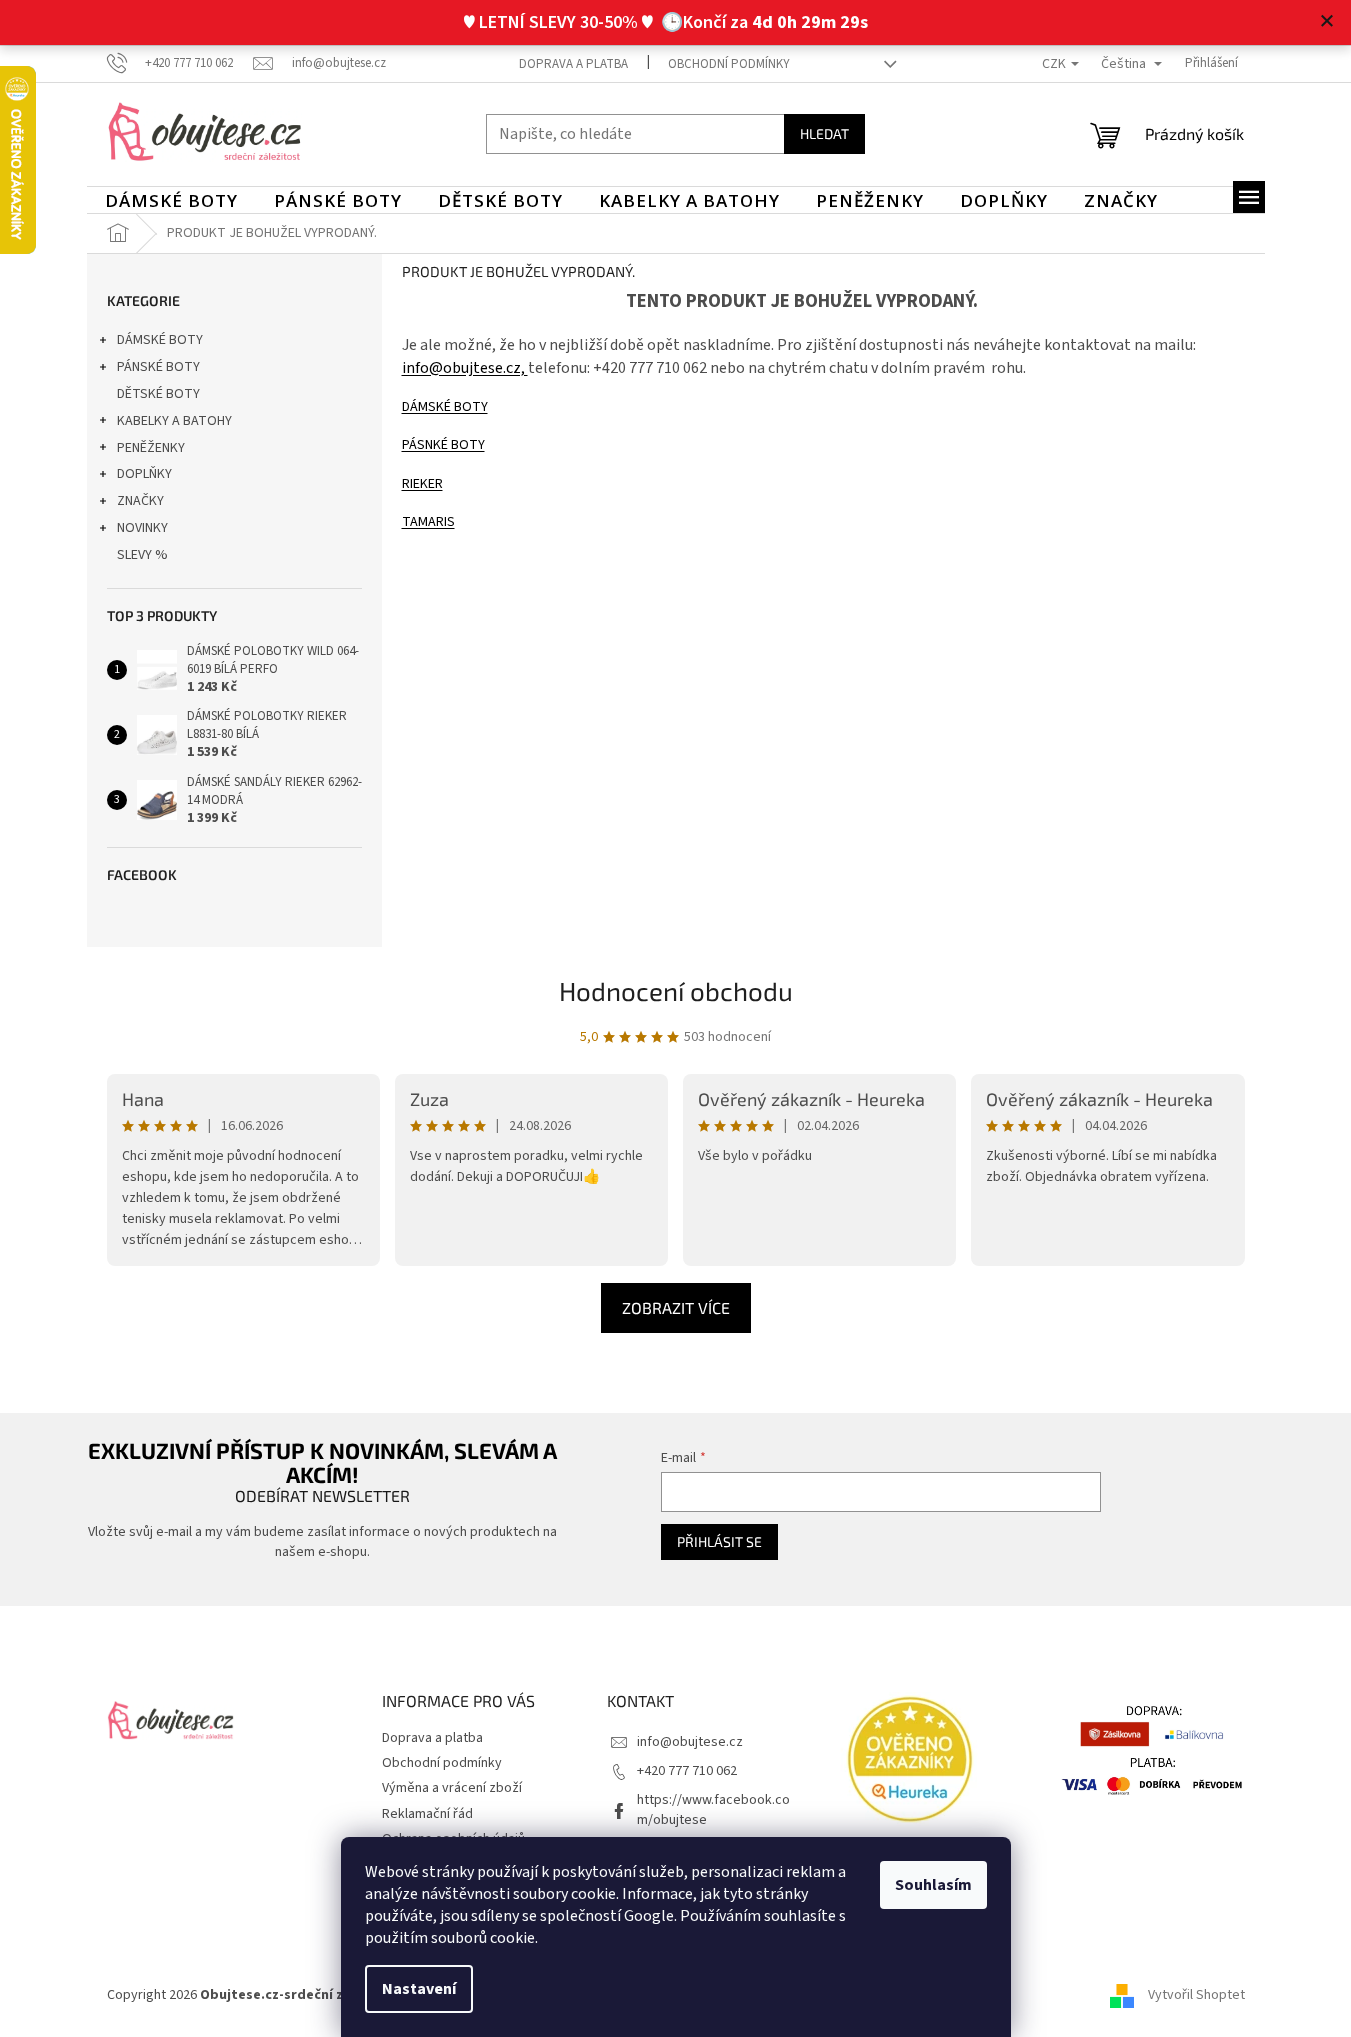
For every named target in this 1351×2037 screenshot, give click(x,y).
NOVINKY (142, 528)
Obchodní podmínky (729, 64)
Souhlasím (933, 1885)
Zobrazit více (676, 1307)
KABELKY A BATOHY (174, 421)
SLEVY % (142, 555)
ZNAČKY (140, 501)
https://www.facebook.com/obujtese (713, 1809)
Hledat (824, 133)
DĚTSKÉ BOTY (158, 394)
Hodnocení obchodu (676, 990)
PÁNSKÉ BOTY (158, 367)
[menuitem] (171, 201)
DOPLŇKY (144, 474)
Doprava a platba (573, 64)
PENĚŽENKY (151, 448)
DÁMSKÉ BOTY (160, 340)
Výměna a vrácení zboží (452, 1788)
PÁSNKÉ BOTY (443, 445)
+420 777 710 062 (687, 1771)
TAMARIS (428, 522)
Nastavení (419, 1989)
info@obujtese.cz (690, 1742)
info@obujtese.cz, (465, 368)
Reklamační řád (427, 1814)
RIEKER (422, 484)
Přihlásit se (719, 1541)
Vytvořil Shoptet (1196, 1996)
